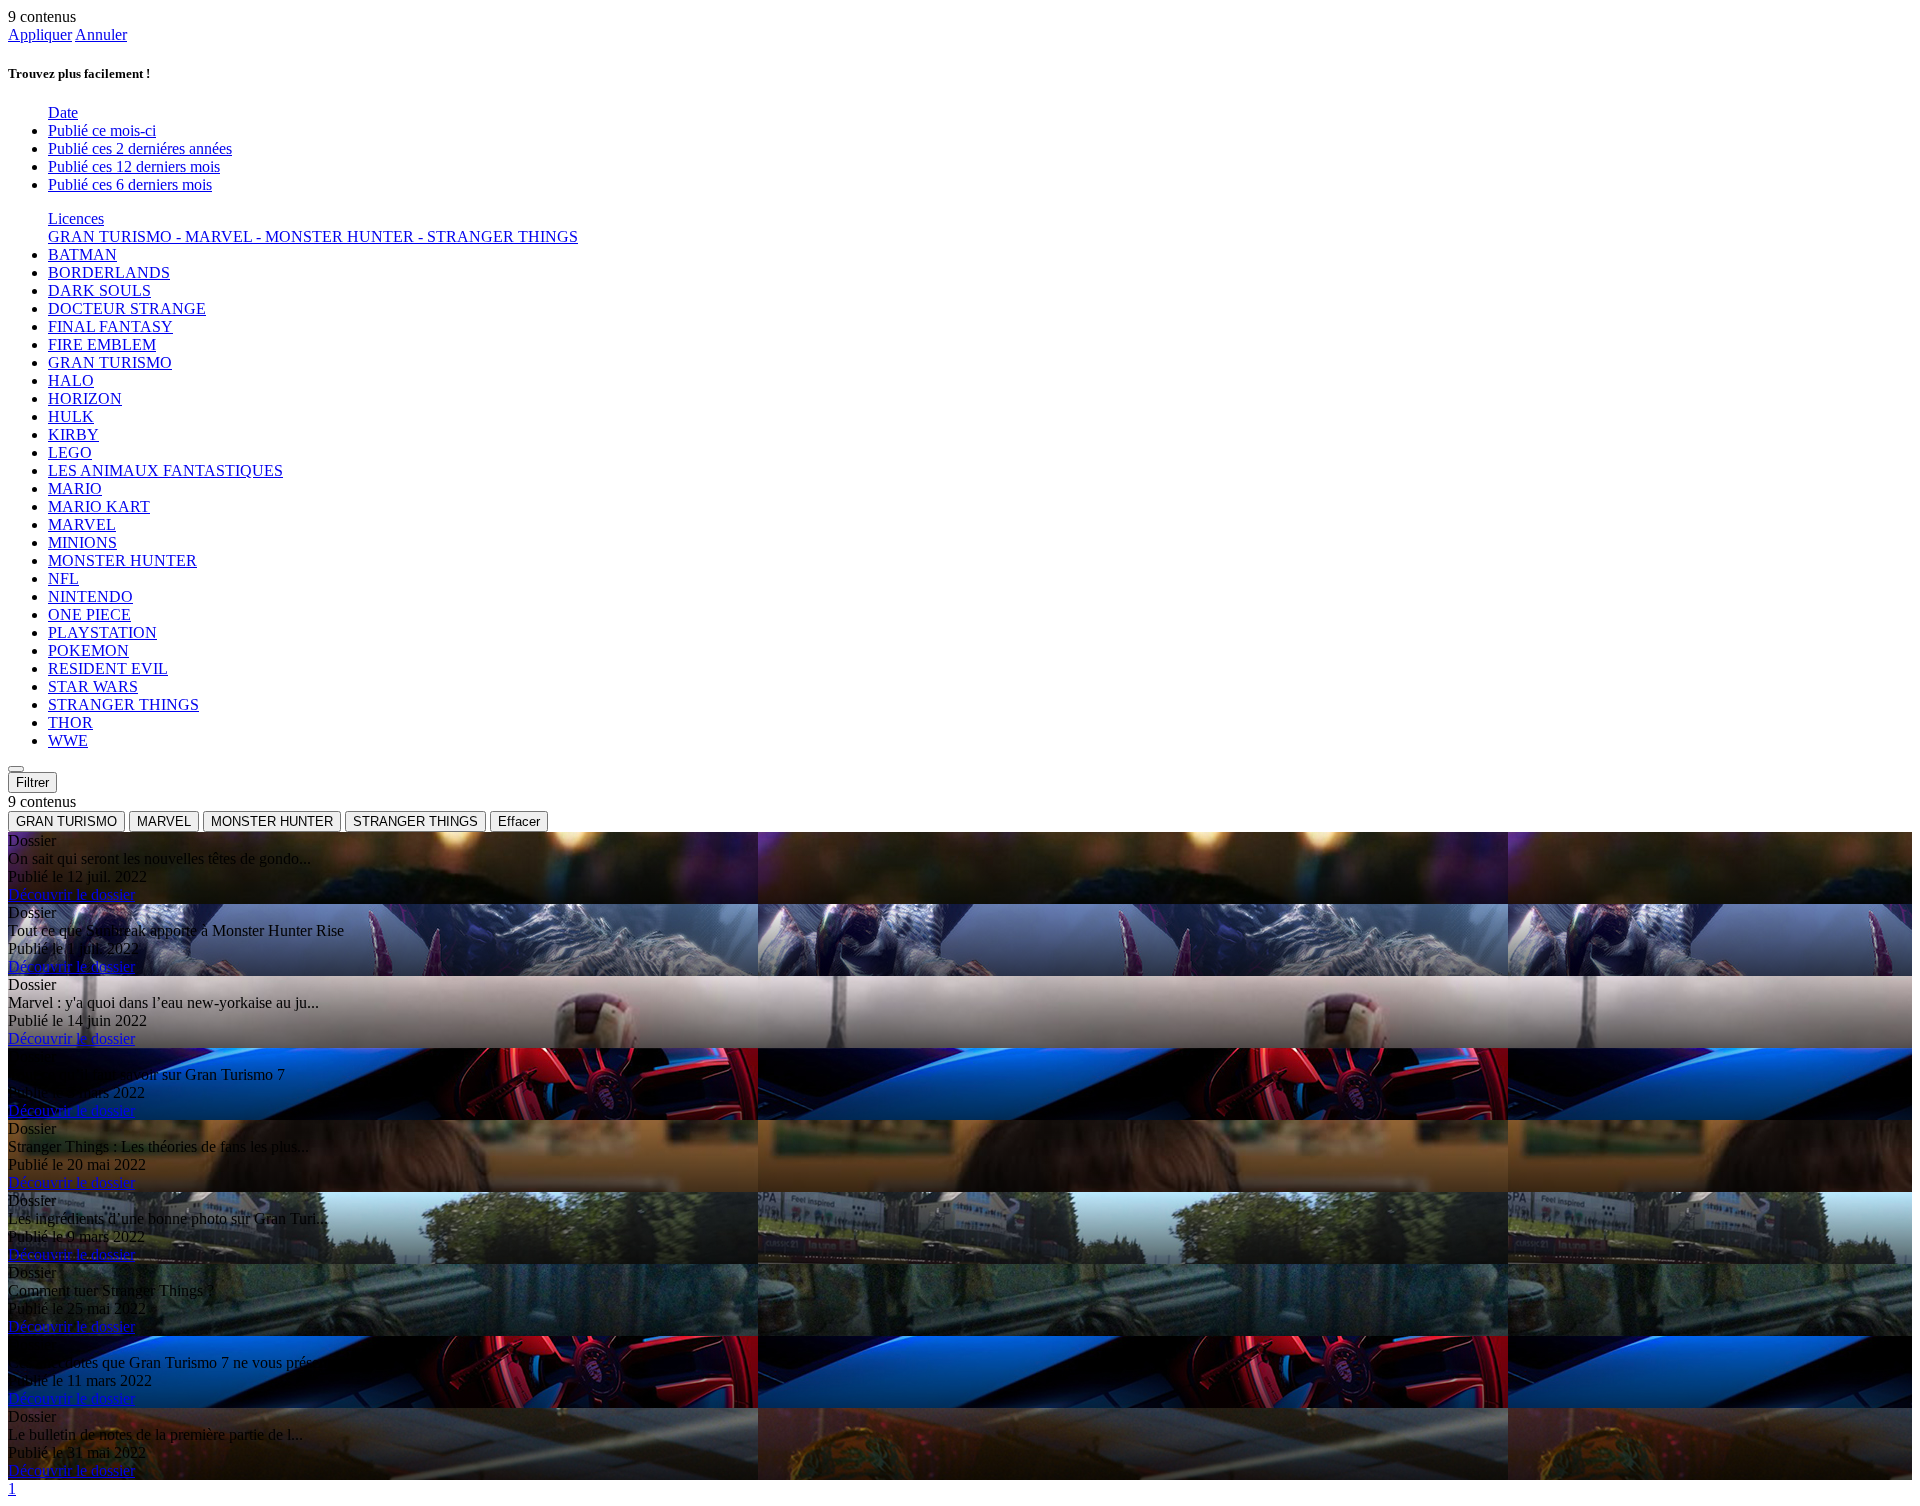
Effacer (519, 821)
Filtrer (32, 782)
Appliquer (40, 34)
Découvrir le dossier (71, 894)
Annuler (101, 34)
